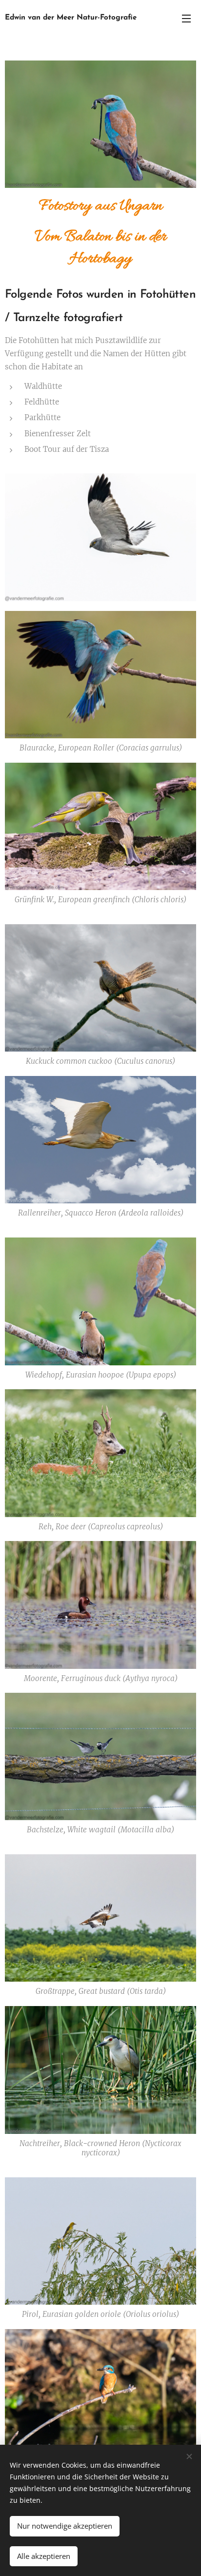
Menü (186, 18)
